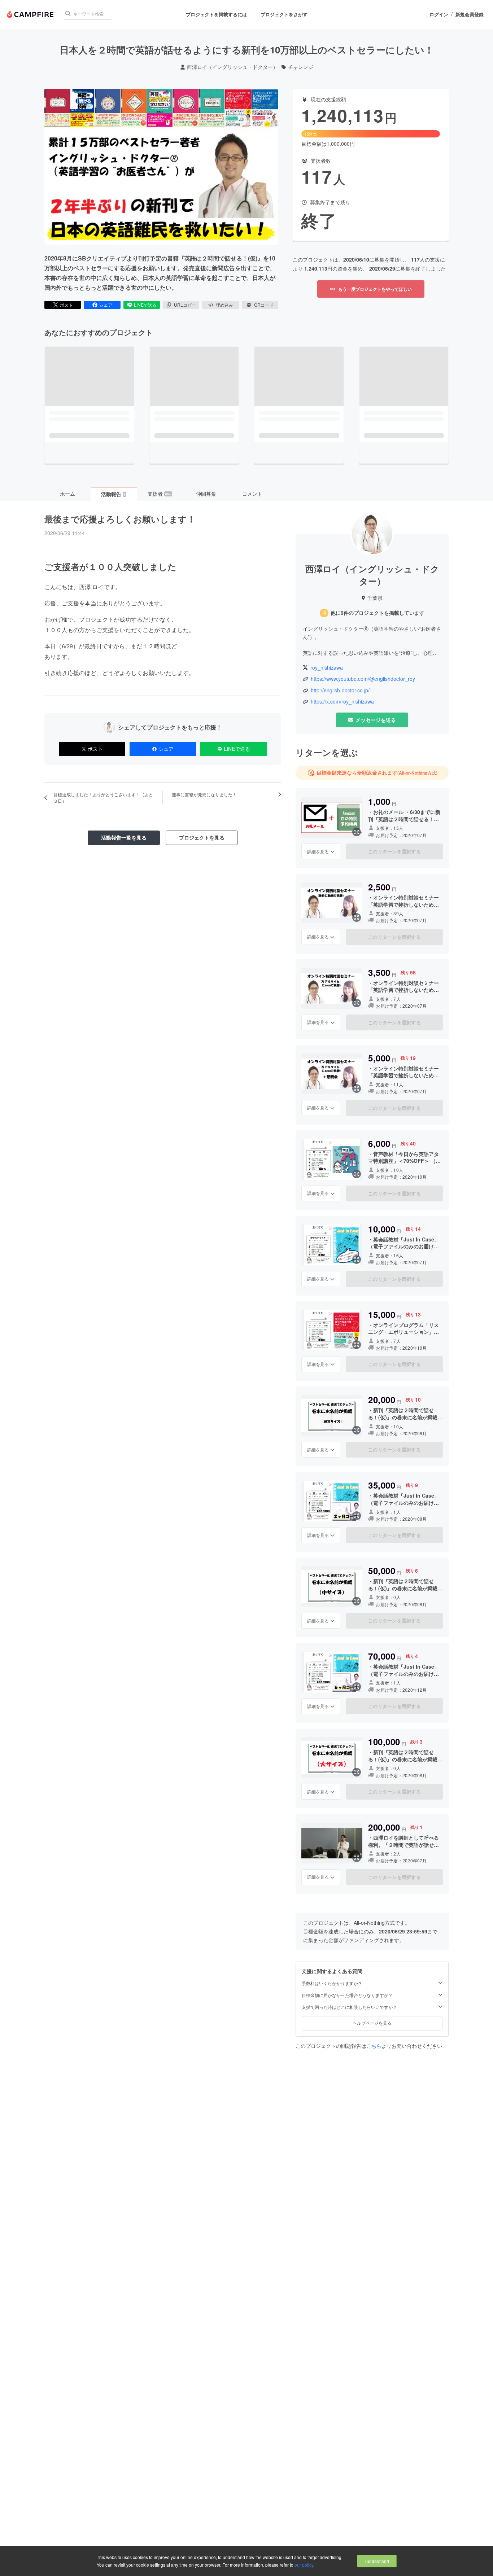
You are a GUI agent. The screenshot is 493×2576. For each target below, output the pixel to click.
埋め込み (224, 305)
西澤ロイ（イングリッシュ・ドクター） (232, 67)
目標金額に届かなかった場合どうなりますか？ (347, 1995)
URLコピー (185, 305)
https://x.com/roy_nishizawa (342, 702)
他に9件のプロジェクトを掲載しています (378, 613)
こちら (374, 2046)
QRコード (264, 305)
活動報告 (113, 494)
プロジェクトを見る (202, 837)
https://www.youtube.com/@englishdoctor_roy (363, 679)
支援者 (160, 494)
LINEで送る (145, 305)
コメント (252, 494)
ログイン (439, 14)
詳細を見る (318, 851)
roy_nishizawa (327, 668)
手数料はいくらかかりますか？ (332, 1983)
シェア (106, 305)
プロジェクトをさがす (284, 14)
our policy (304, 2565)
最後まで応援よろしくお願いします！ (120, 519)
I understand (377, 2561)
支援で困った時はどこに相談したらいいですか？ (349, 2007)
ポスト (66, 305)
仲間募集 (206, 494)
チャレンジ (301, 67)
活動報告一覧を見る (124, 837)
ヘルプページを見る (372, 2023)
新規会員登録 (470, 14)
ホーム (67, 494)
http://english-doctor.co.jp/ (340, 690)
